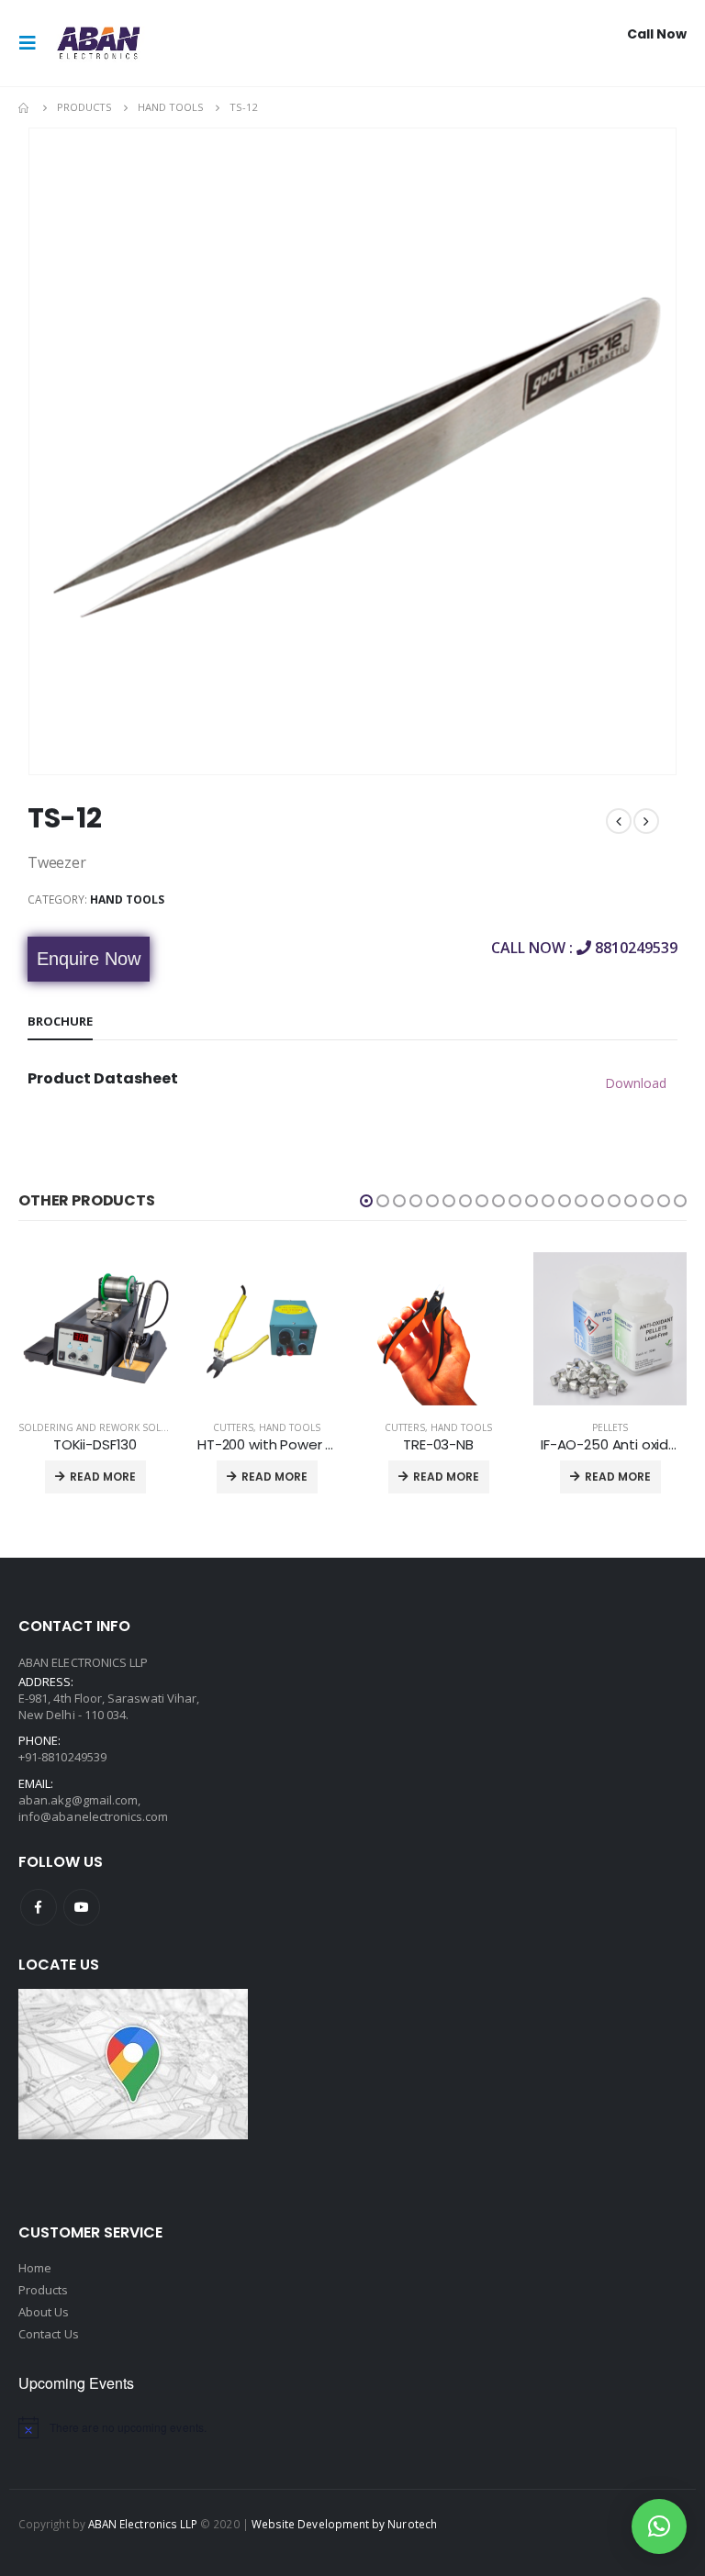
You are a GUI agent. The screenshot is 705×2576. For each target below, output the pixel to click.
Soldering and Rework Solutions (107, 1427)
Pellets (610, 1427)
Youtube (82, 1907)
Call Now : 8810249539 (584, 948)
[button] (366, 1201)
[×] (659, 2526)
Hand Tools (127, 899)
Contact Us (49, 2334)
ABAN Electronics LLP (143, 2524)
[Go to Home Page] (25, 107)
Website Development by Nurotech (344, 2524)
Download (636, 1083)
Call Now (657, 34)
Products (44, 2290)
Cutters (233, 1427)
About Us (44, 2312)
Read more (103, 1477)
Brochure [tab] (60, 1021)
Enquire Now (89, 959)
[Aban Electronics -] (98, 43)
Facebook (39, 1907)
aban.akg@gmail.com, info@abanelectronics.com (94, 1808)
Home (35, 2268)
